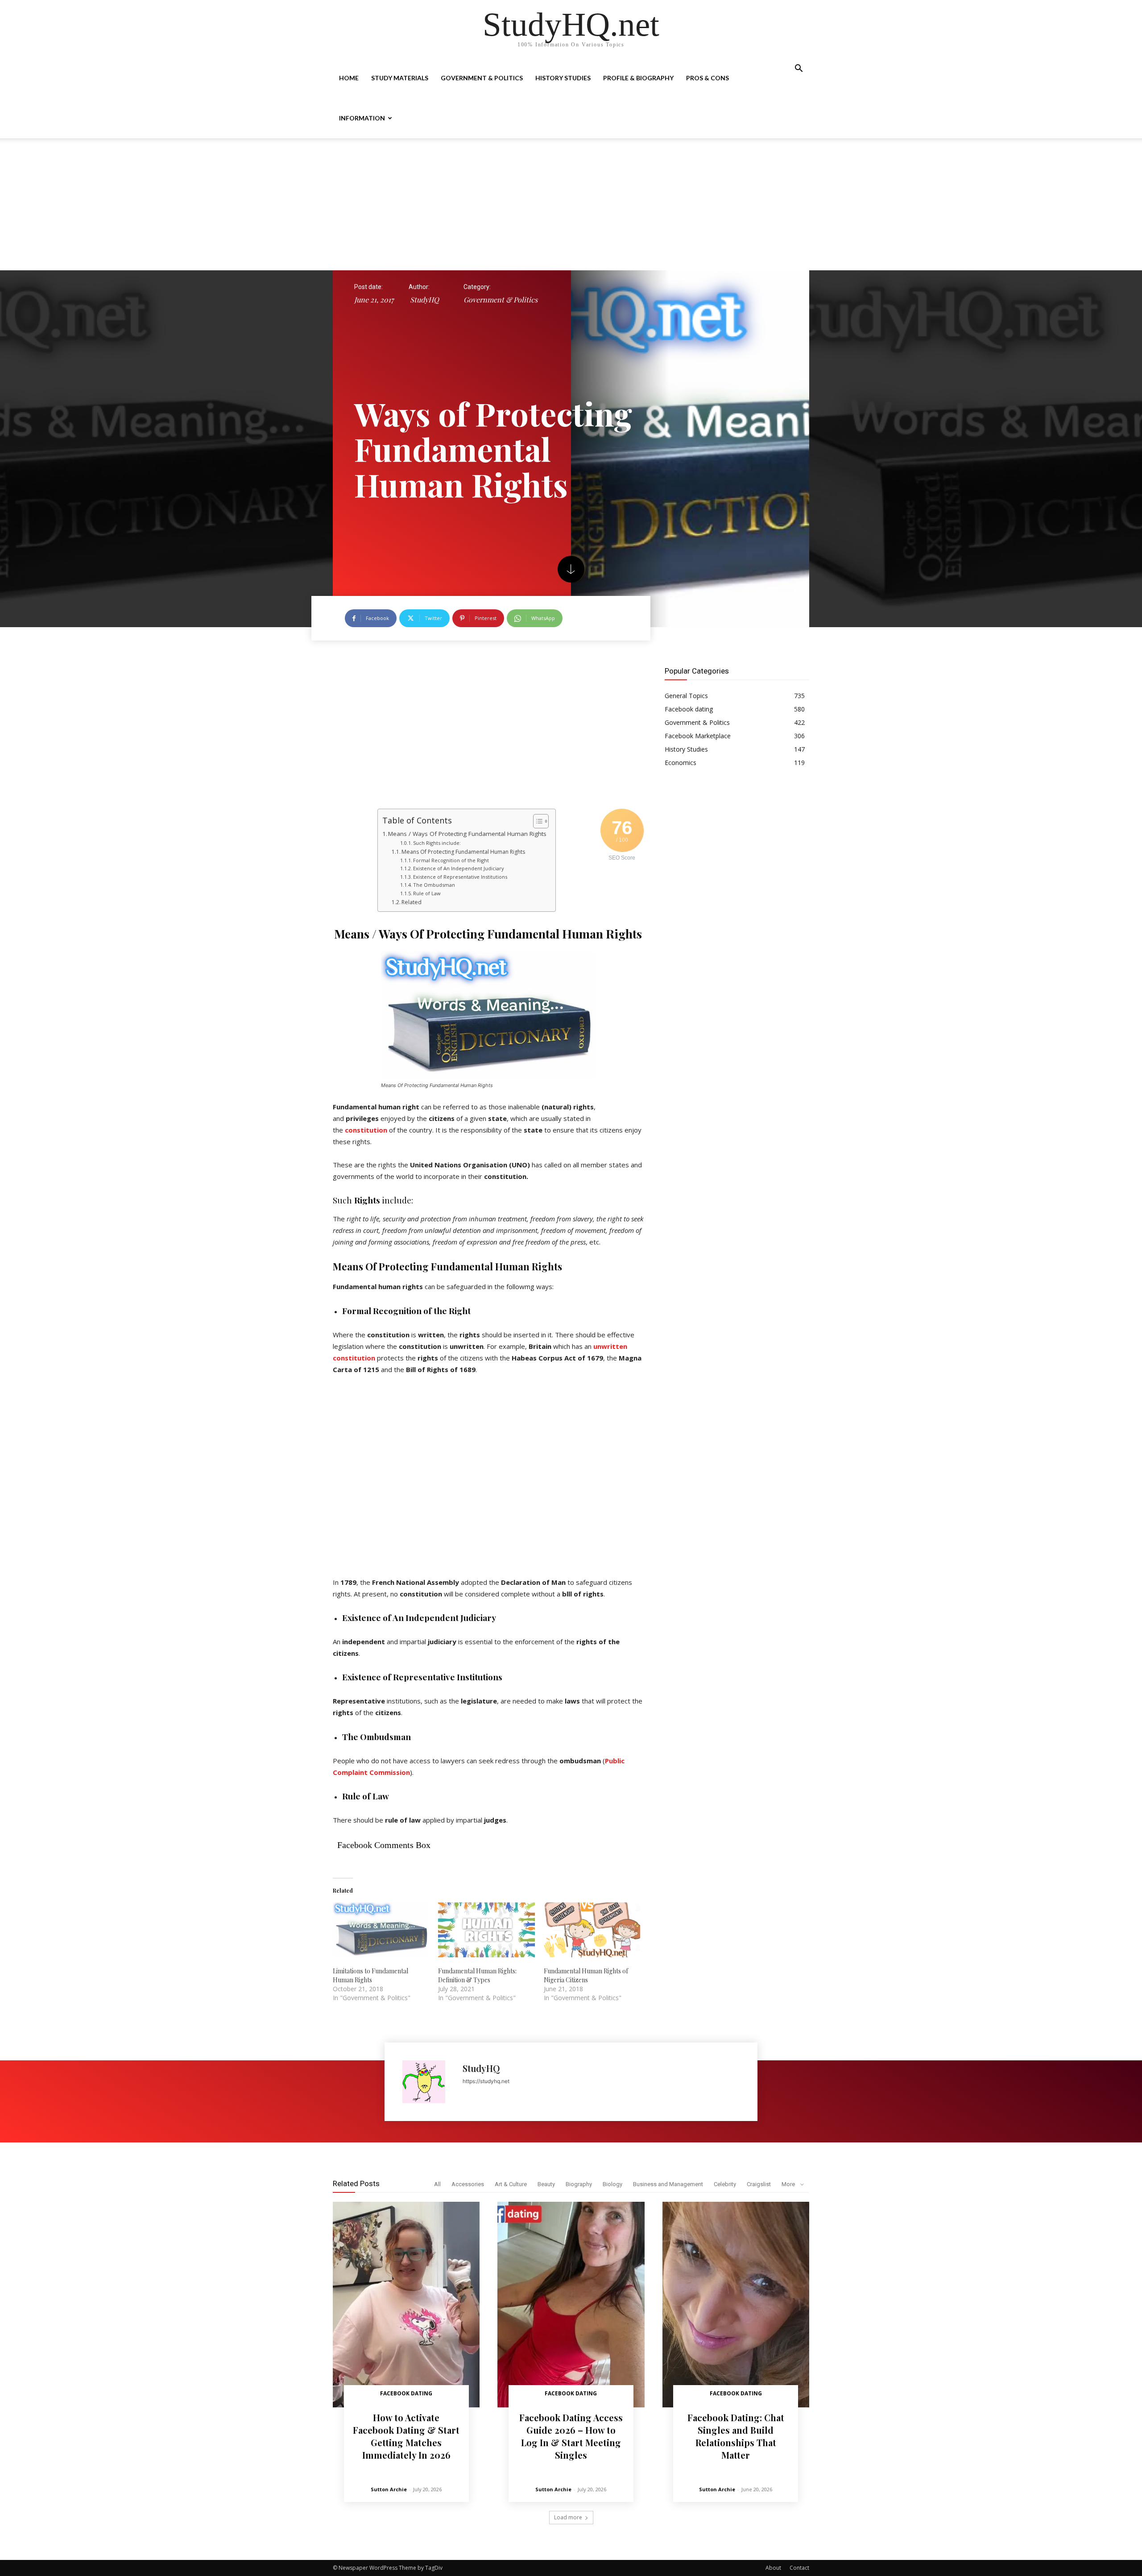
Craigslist (759, 2184)
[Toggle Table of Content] (536, 821)
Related (412, 902)
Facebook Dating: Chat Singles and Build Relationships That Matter (736, 2436)
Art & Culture (511, 2184)
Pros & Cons (708, 78)
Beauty (546, 2184)
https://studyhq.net (486, 2081)
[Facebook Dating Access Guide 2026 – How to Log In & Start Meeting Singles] (571, 2305)
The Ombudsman (434, 885)
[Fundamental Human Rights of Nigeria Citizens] (592, 1930)
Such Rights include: (437, 843)
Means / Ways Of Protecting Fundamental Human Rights (467, 834)
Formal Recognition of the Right (451, 860)
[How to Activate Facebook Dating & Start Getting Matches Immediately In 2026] (406, 2305)
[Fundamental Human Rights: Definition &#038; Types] (486, 1930)
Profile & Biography (638, 78)
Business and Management (668, 2184)
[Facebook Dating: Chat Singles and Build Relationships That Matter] (736, 2305)
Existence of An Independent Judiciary (458, 868)
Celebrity (725, 2184)
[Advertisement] (571, 204)
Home (349, 78)
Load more (568, 2517)
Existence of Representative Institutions (460, 877)
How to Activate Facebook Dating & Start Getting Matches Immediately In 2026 (406, 2436)
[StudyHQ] (428, 2082)
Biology (612, 2184)
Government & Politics (482, 78)
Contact (799, 2568)
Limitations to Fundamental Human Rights (370, 1975)
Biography (579, 2184)
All (437, 2184)
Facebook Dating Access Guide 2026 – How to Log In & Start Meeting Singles (571, 2436)
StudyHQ (424, 300)
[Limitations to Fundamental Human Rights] (381, 1930)
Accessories (468, 2184)
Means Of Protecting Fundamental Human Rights (463, 852)
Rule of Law (427, 893)
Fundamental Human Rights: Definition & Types (477, 1975)
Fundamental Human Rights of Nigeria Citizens (586, 1975)
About (773, 2568)
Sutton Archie (389, 2489)
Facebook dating (406, 2393)
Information (362, 118)
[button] (799, 69)
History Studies (563, 78)
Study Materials (400, 78)
